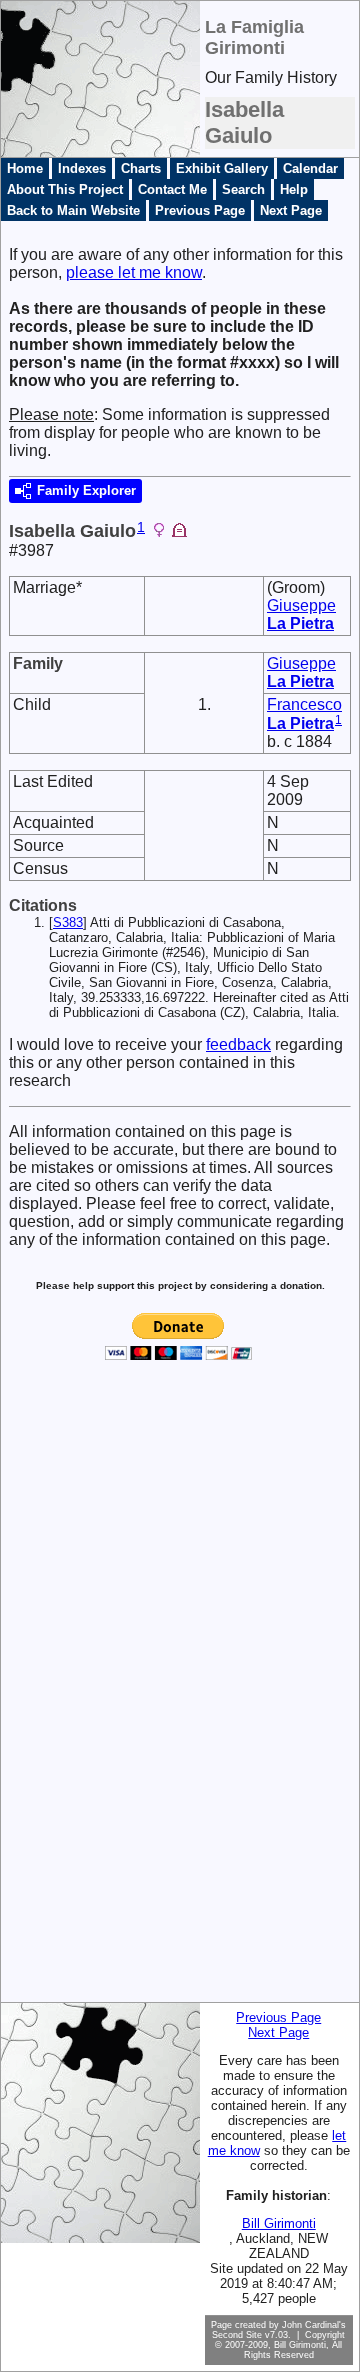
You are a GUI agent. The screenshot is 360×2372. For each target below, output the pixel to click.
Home (25, 168)
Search (243, 189)
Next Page (291, 210)
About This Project (65, 189)
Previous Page (200, 210)
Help (294, 189)
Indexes (82, 168)
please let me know (134, 272)
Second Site (237, 2335)
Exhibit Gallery (222, 168)
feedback (238, 1044)
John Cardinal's (314, 2325)
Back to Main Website (73, 210)
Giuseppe (301, 614)
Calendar (310, 168)
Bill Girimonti (279, 2223)
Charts (141, 168)
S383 (68, 922)
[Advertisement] (83, 1697)
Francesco (304, 714)
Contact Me (172, 189)
